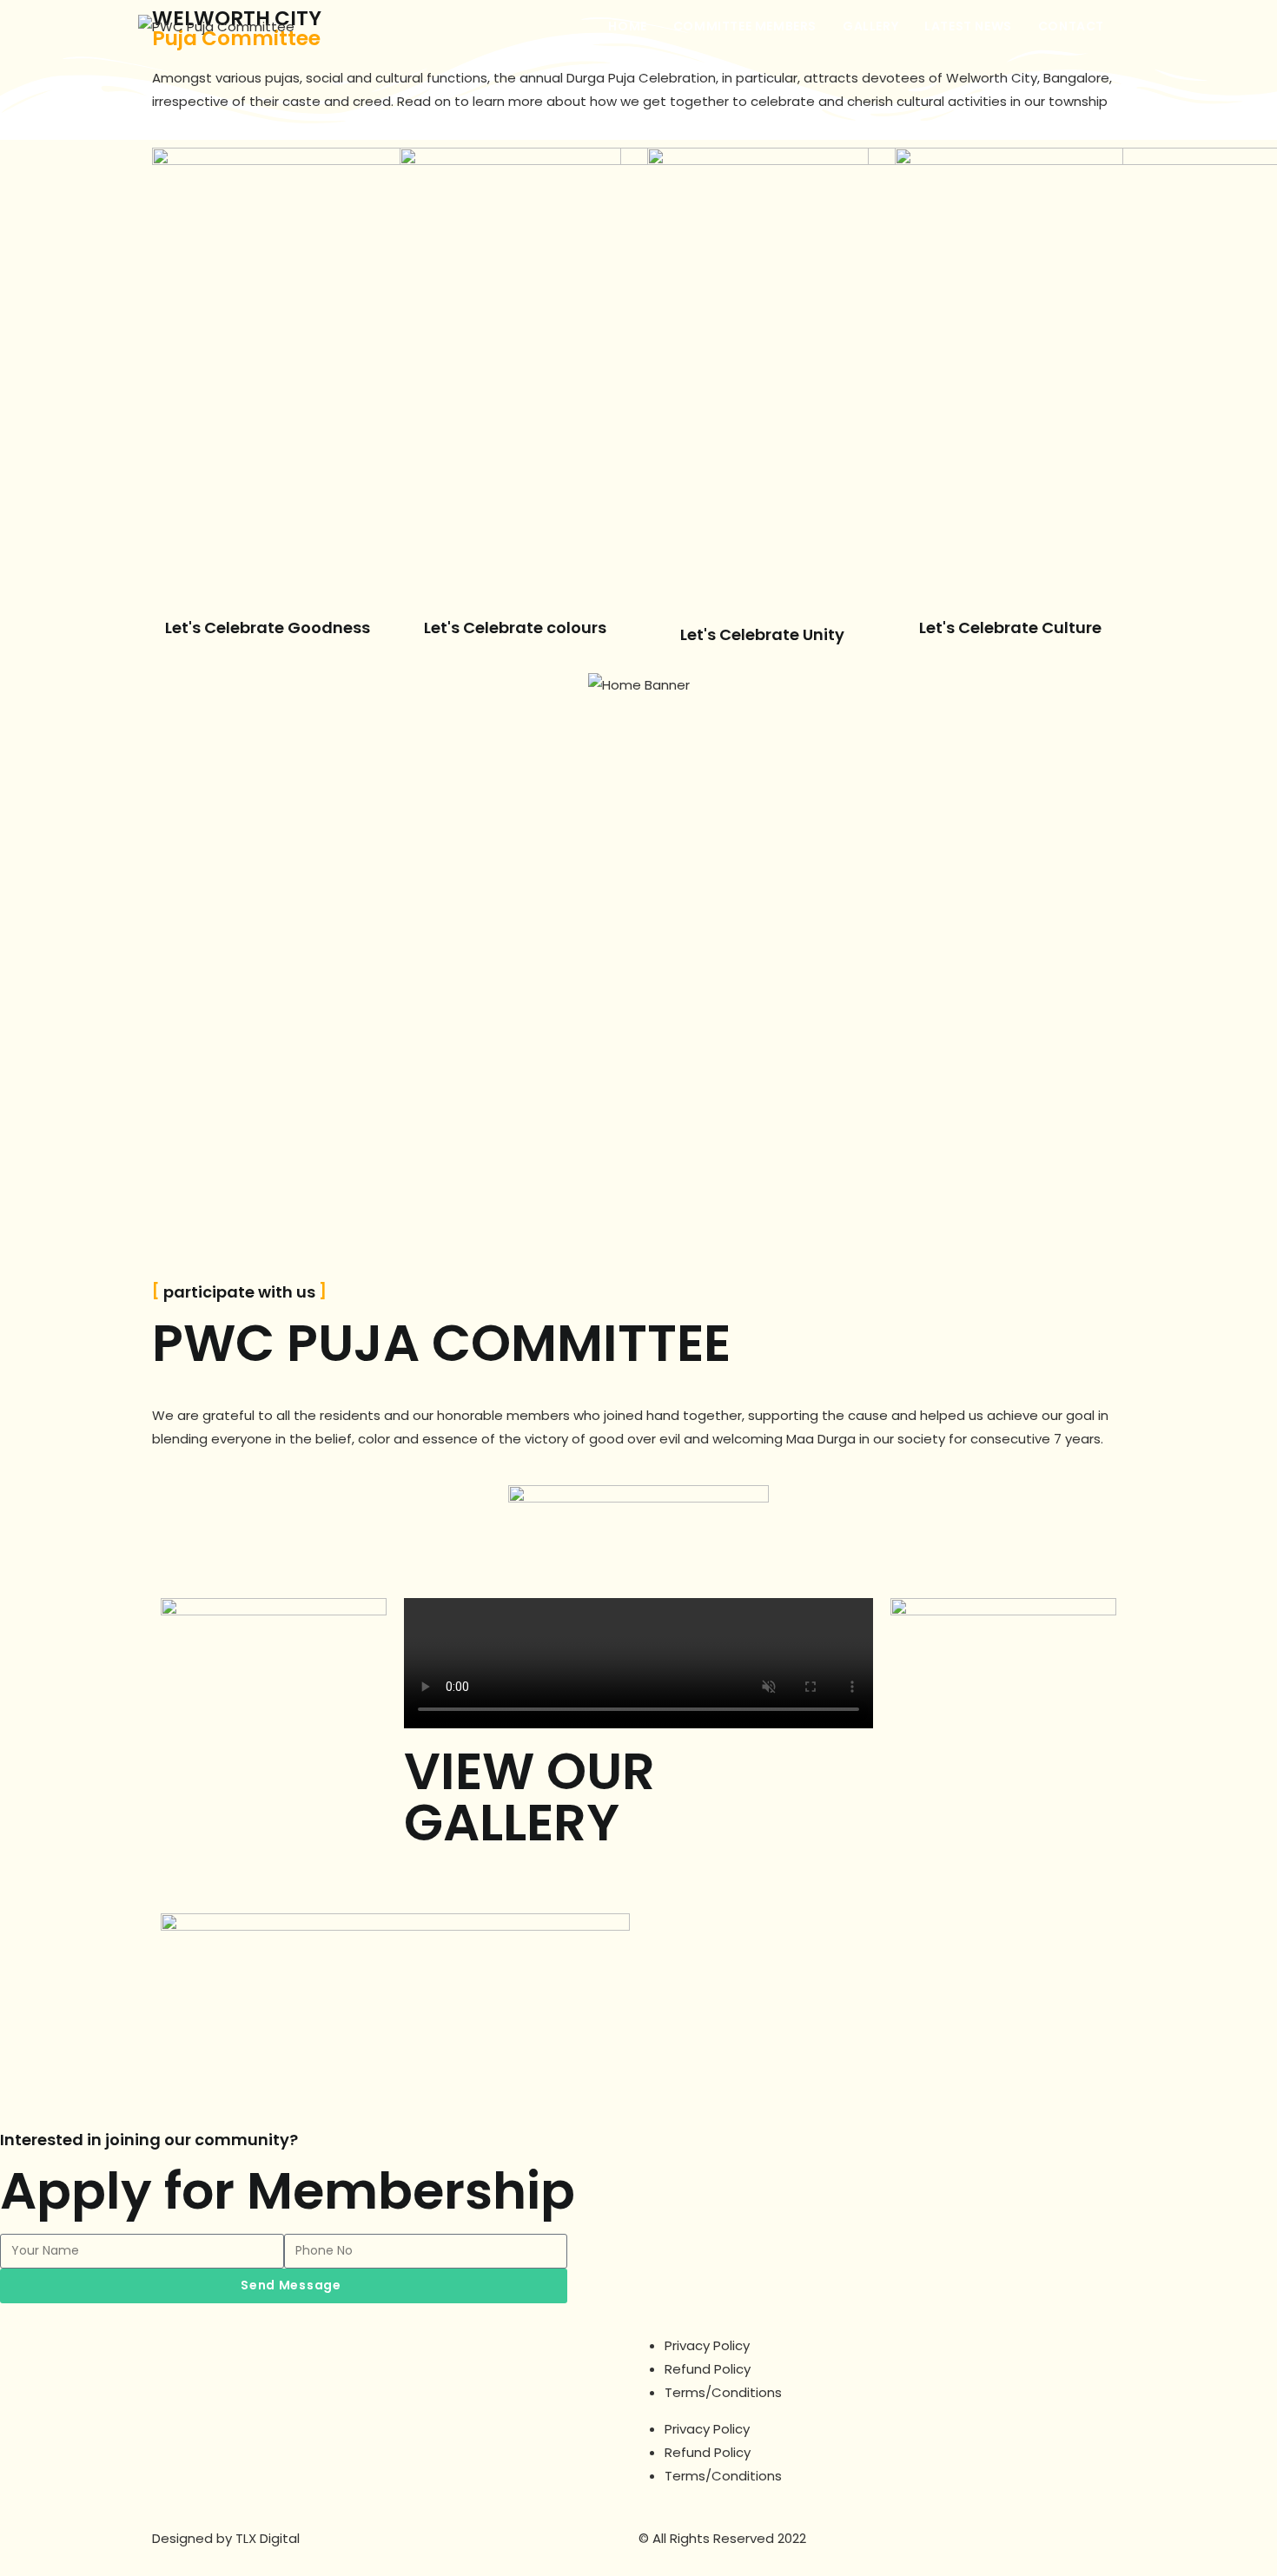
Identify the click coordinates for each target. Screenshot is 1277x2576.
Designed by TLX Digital (226, 2538)
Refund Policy (708, 2369)
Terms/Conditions (723, 2392)
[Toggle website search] (1135, 26)
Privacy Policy (707, 2345)
